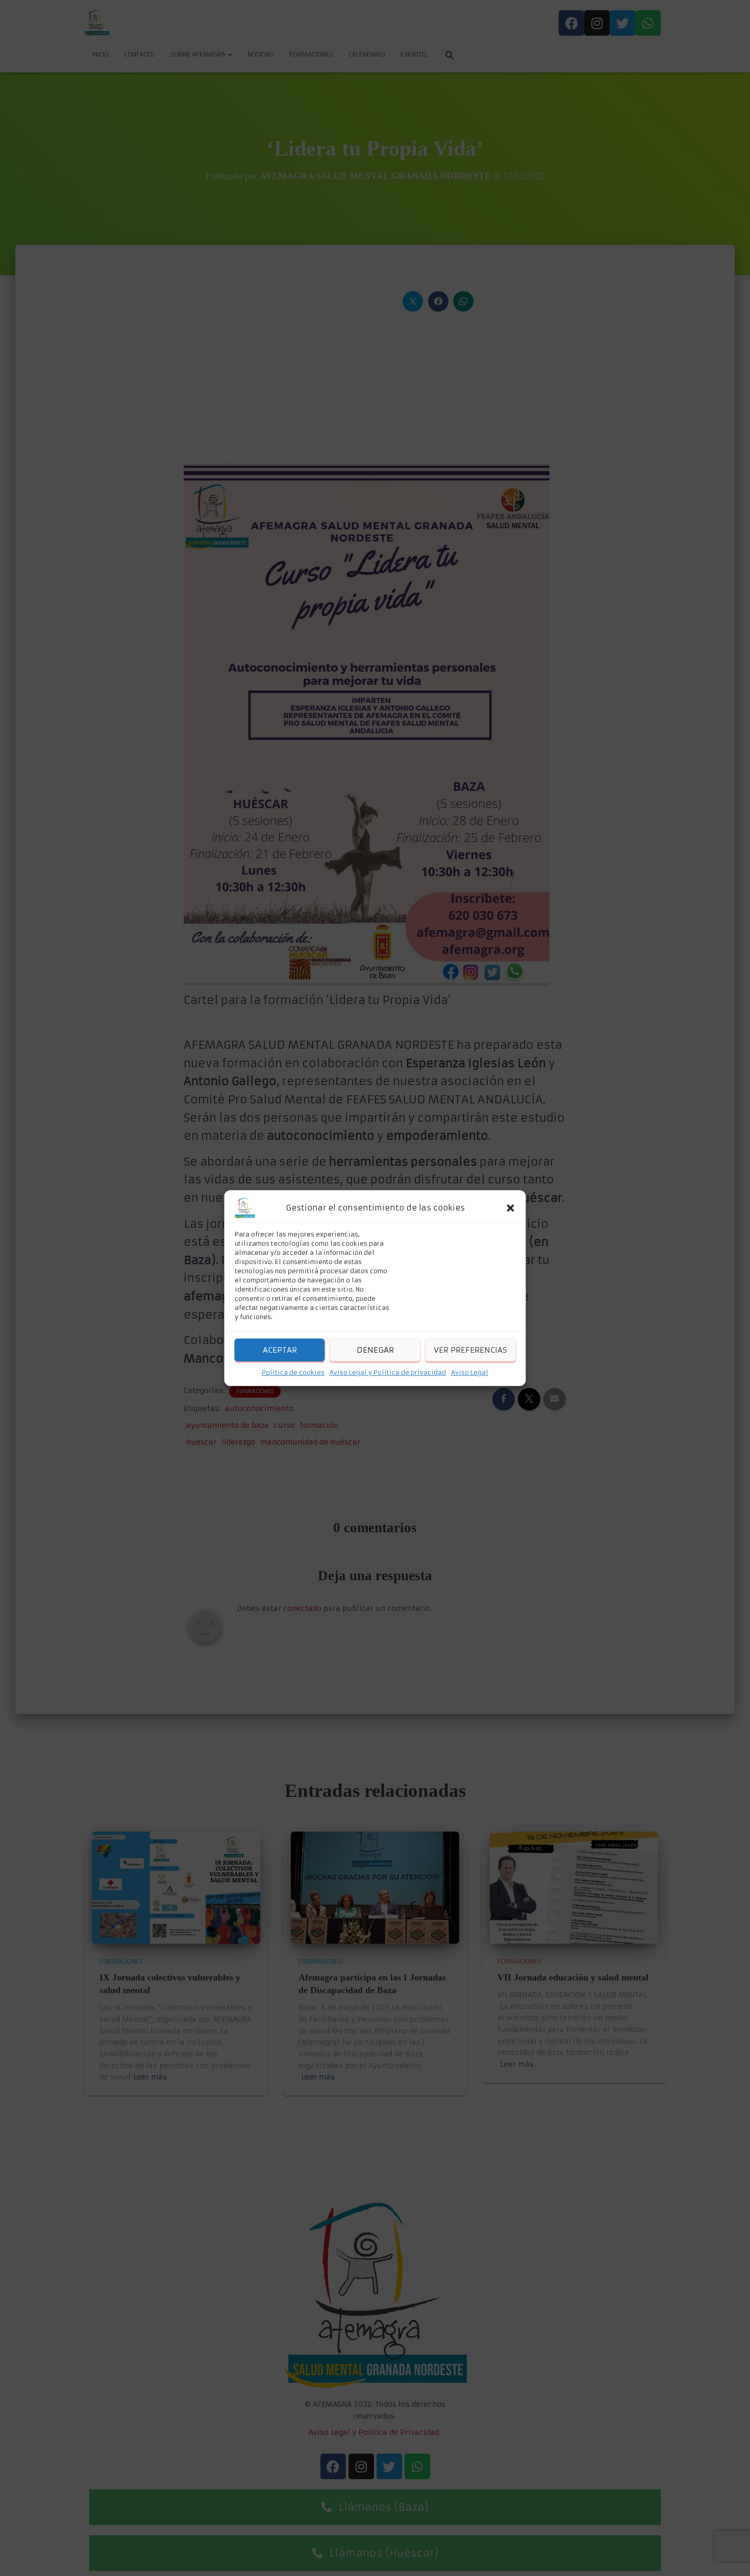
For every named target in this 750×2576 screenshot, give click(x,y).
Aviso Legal (470, 1372)
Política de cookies (293, 1372)
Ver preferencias (470, 1350)
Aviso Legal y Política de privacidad (388, 1372)
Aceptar (280, 1350)
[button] (511, 1208)
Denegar (375, 1350)
